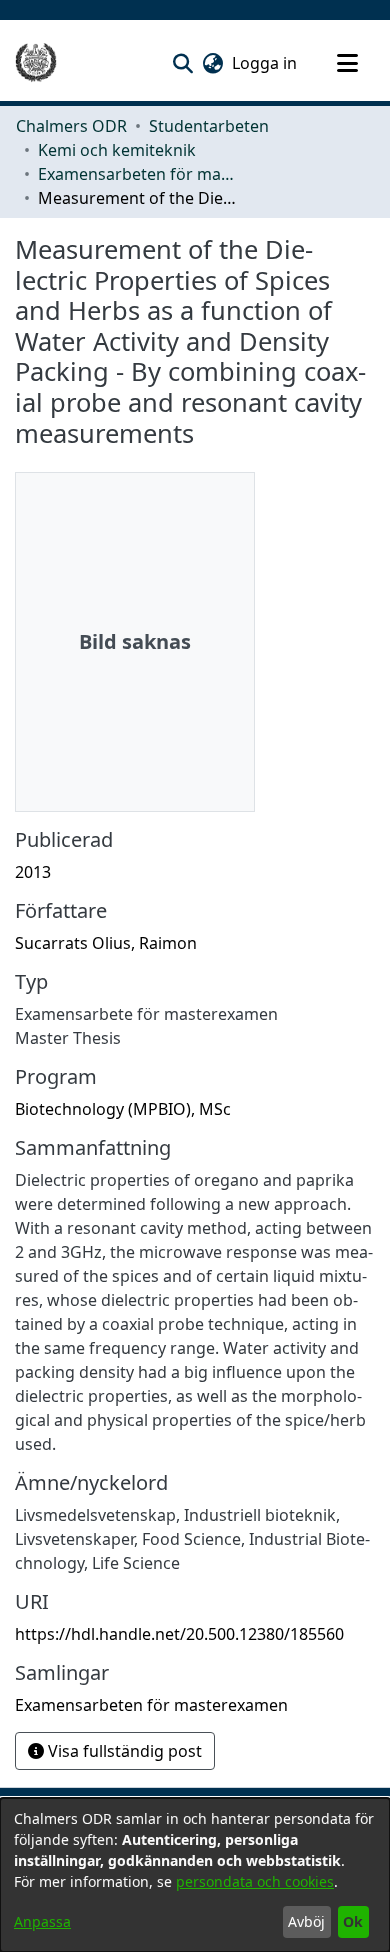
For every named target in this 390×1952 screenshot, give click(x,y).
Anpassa (42, 1921)
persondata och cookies (255, 1881)
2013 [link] (33, 872)
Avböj (306, 1921)
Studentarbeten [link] (209, 126)
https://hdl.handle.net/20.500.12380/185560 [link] (179, 1634)
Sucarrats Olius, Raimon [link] (106, 943)
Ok (353, 1921)
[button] (182, 63)
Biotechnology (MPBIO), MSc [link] (123, 1109)
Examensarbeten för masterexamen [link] (138, 174)
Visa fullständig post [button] (123, 1751)
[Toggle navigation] (347, 63)
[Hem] (36, 63)
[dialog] (195, 1875)
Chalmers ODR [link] (71, 126)
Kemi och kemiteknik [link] (117, 150)
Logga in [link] (265, 63)
